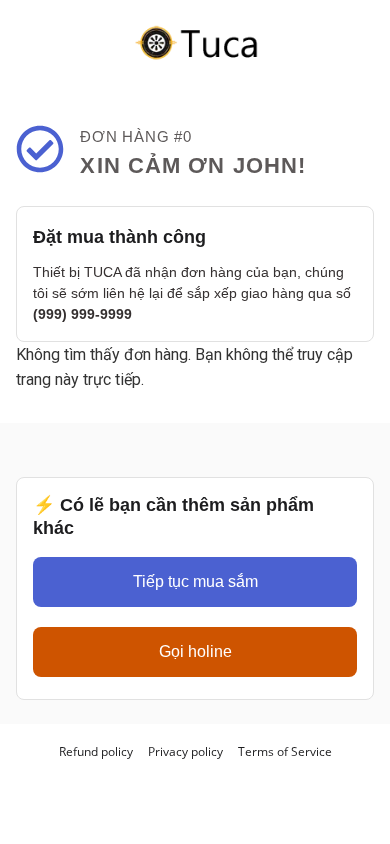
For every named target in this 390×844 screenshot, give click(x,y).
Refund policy (96, 751)
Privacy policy (185, 751)
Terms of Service (285, 751)
